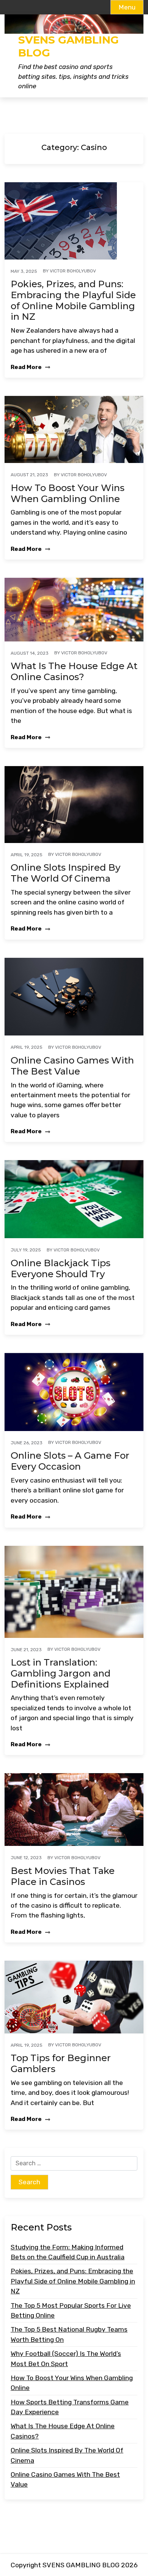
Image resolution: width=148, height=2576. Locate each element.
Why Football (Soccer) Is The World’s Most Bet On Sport (66, 2359)
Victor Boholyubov (73, 271)
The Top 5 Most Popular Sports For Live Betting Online (71, 2310)
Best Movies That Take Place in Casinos (63, 1876)
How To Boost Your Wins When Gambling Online (68, 493)
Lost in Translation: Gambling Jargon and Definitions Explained (61, 1674)
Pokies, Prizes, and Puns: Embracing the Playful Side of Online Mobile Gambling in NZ (73, 300)
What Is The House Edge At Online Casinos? (74, 672)
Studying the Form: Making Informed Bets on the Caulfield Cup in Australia (68, 2252)
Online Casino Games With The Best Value (72, 1066)
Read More (27, 367)
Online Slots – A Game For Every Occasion (70, 1461)
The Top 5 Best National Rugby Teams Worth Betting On (69, 2334)
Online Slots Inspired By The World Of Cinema (65, 873)
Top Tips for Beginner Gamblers (61, 2064)
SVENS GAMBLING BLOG (68, 46)
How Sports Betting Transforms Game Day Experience (70, 2407)
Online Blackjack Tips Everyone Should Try (61, 1269)
